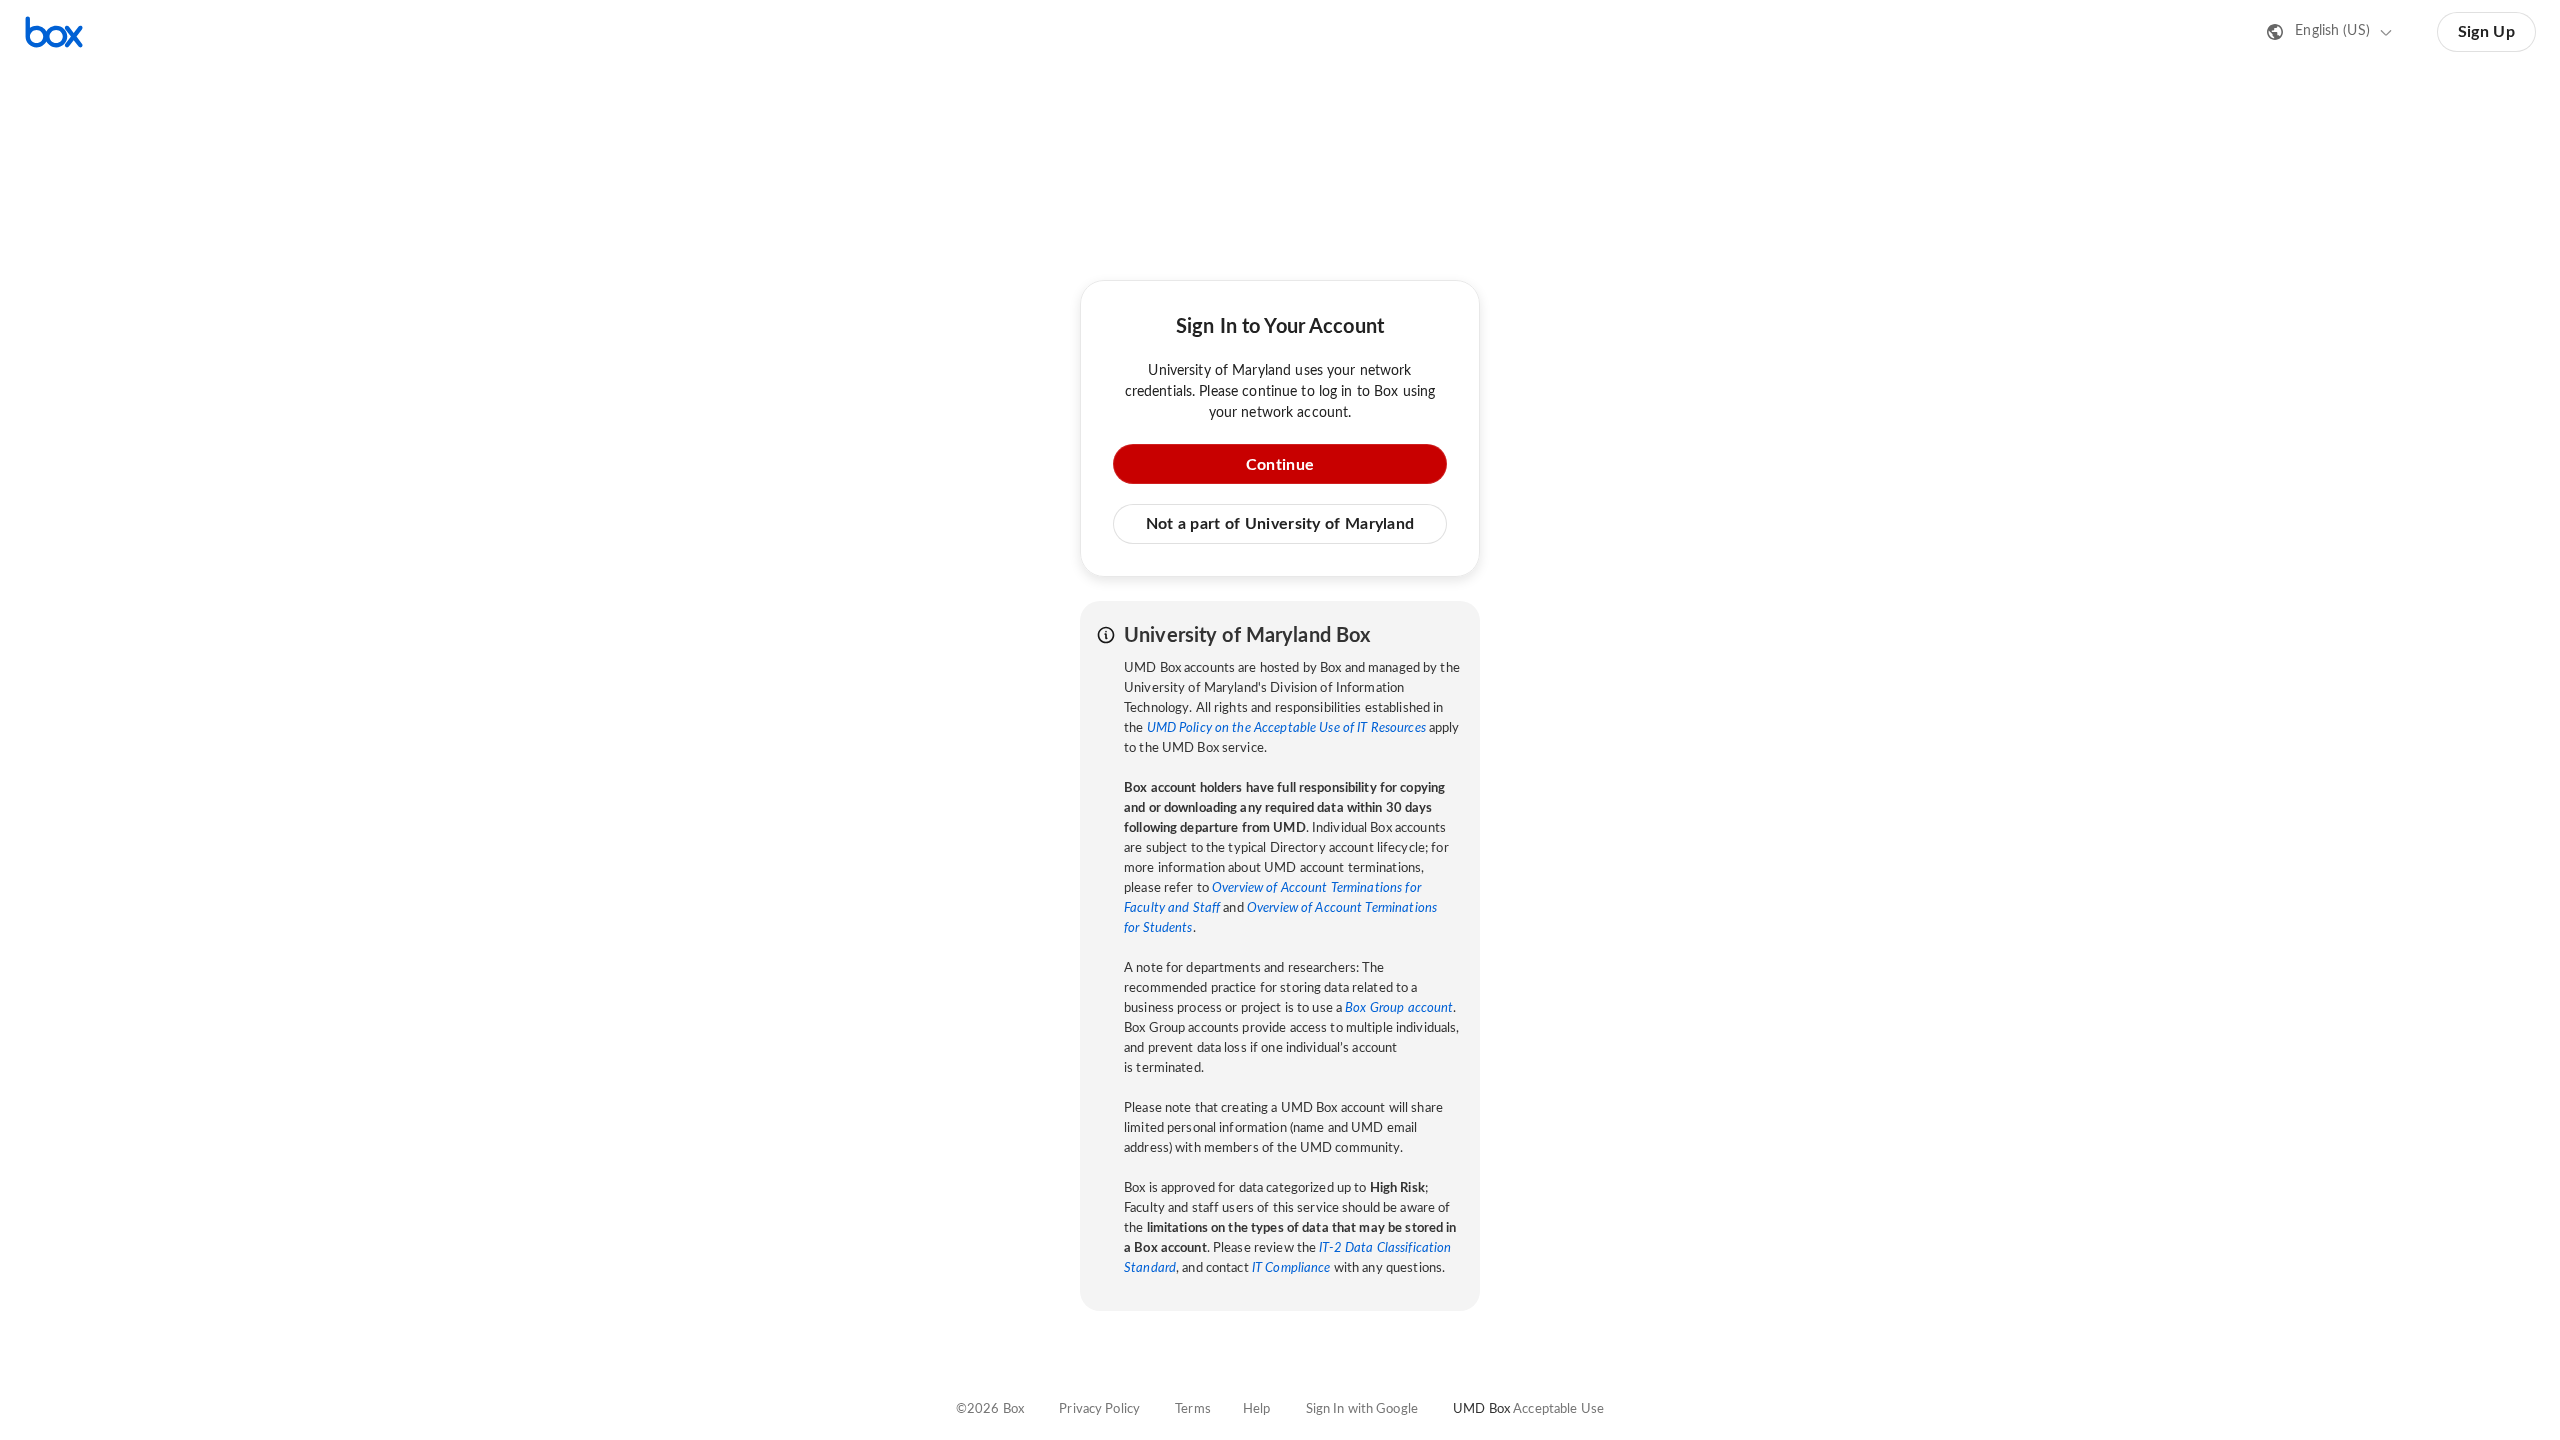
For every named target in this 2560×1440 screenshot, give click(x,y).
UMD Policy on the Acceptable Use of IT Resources (1286, 728)
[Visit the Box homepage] (54, 32)
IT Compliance (1291, 1268)
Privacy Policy (1099, 1409)
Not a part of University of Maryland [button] (1280, 524)
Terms (1193, 1409)
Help (1257, 1409)
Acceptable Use (1558, 1409)
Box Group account (1399, 1008)
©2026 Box (990, 1409)
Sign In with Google (1362, 1409)
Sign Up (2486, 32)
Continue (1280, 465)
